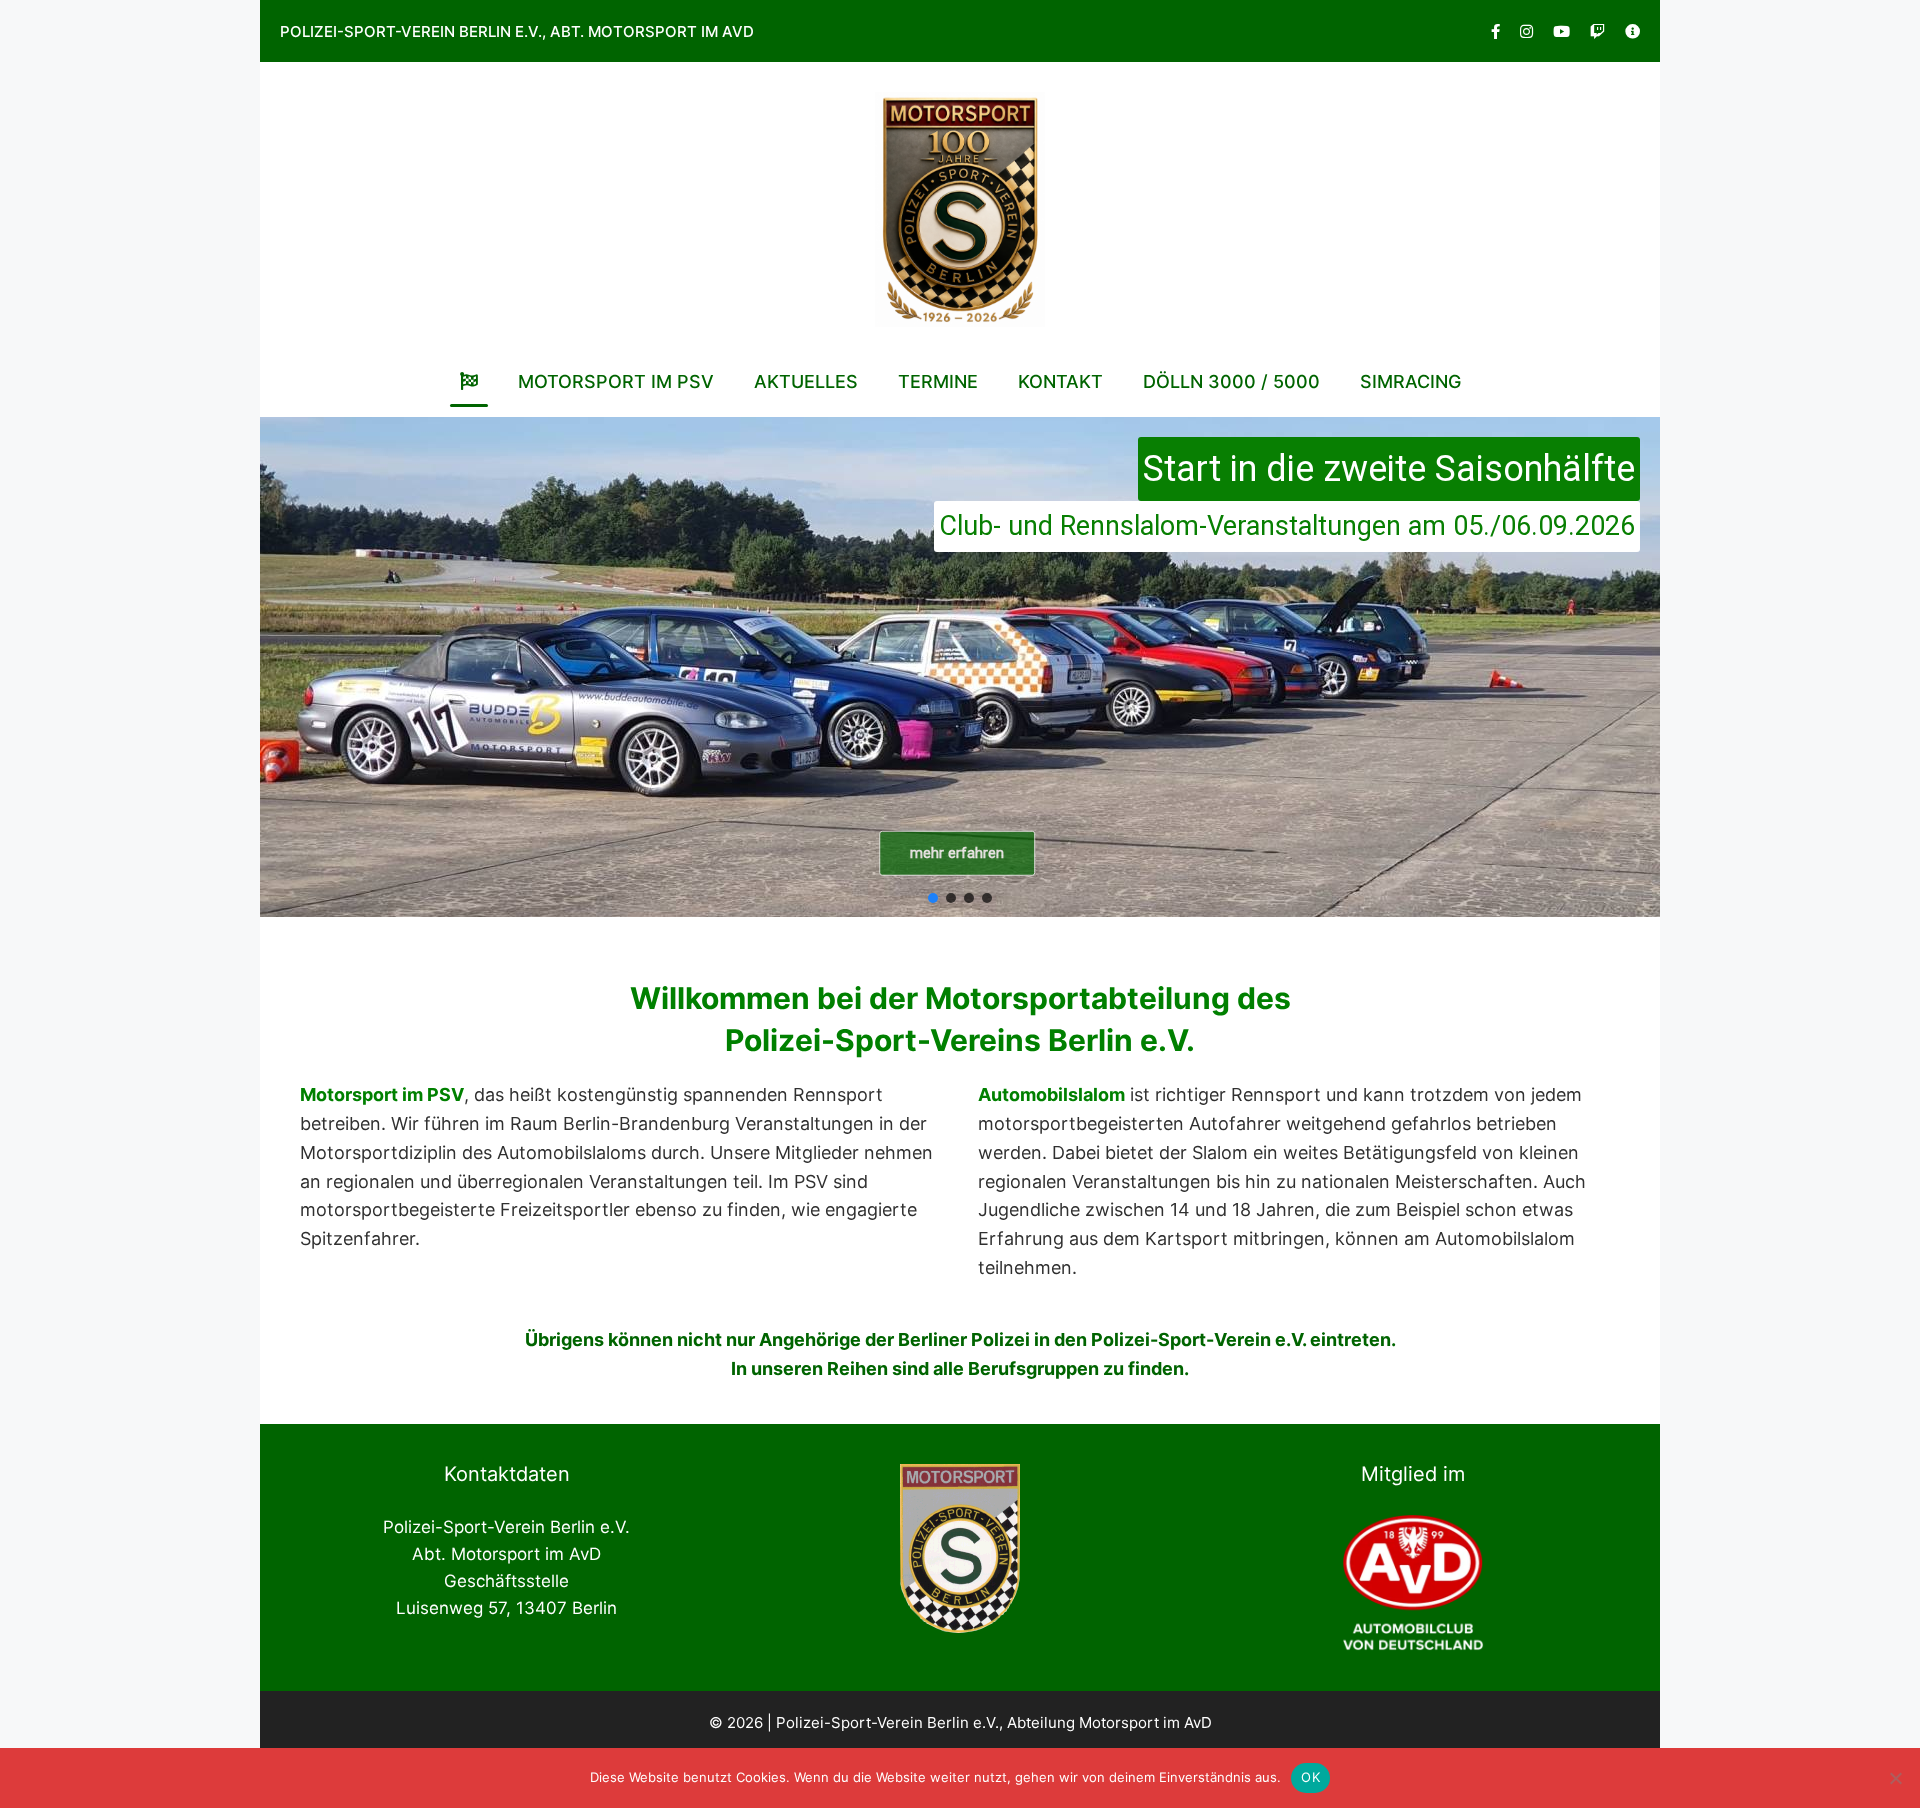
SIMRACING (1410, 381)
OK (1310, 1777)
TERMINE (938, 381)
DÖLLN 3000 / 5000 (1231, 381)
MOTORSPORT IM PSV (616, 381)
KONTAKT (1060, 381)
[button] (960, 667)
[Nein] (1895, 1778)
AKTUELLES (806, 381)
